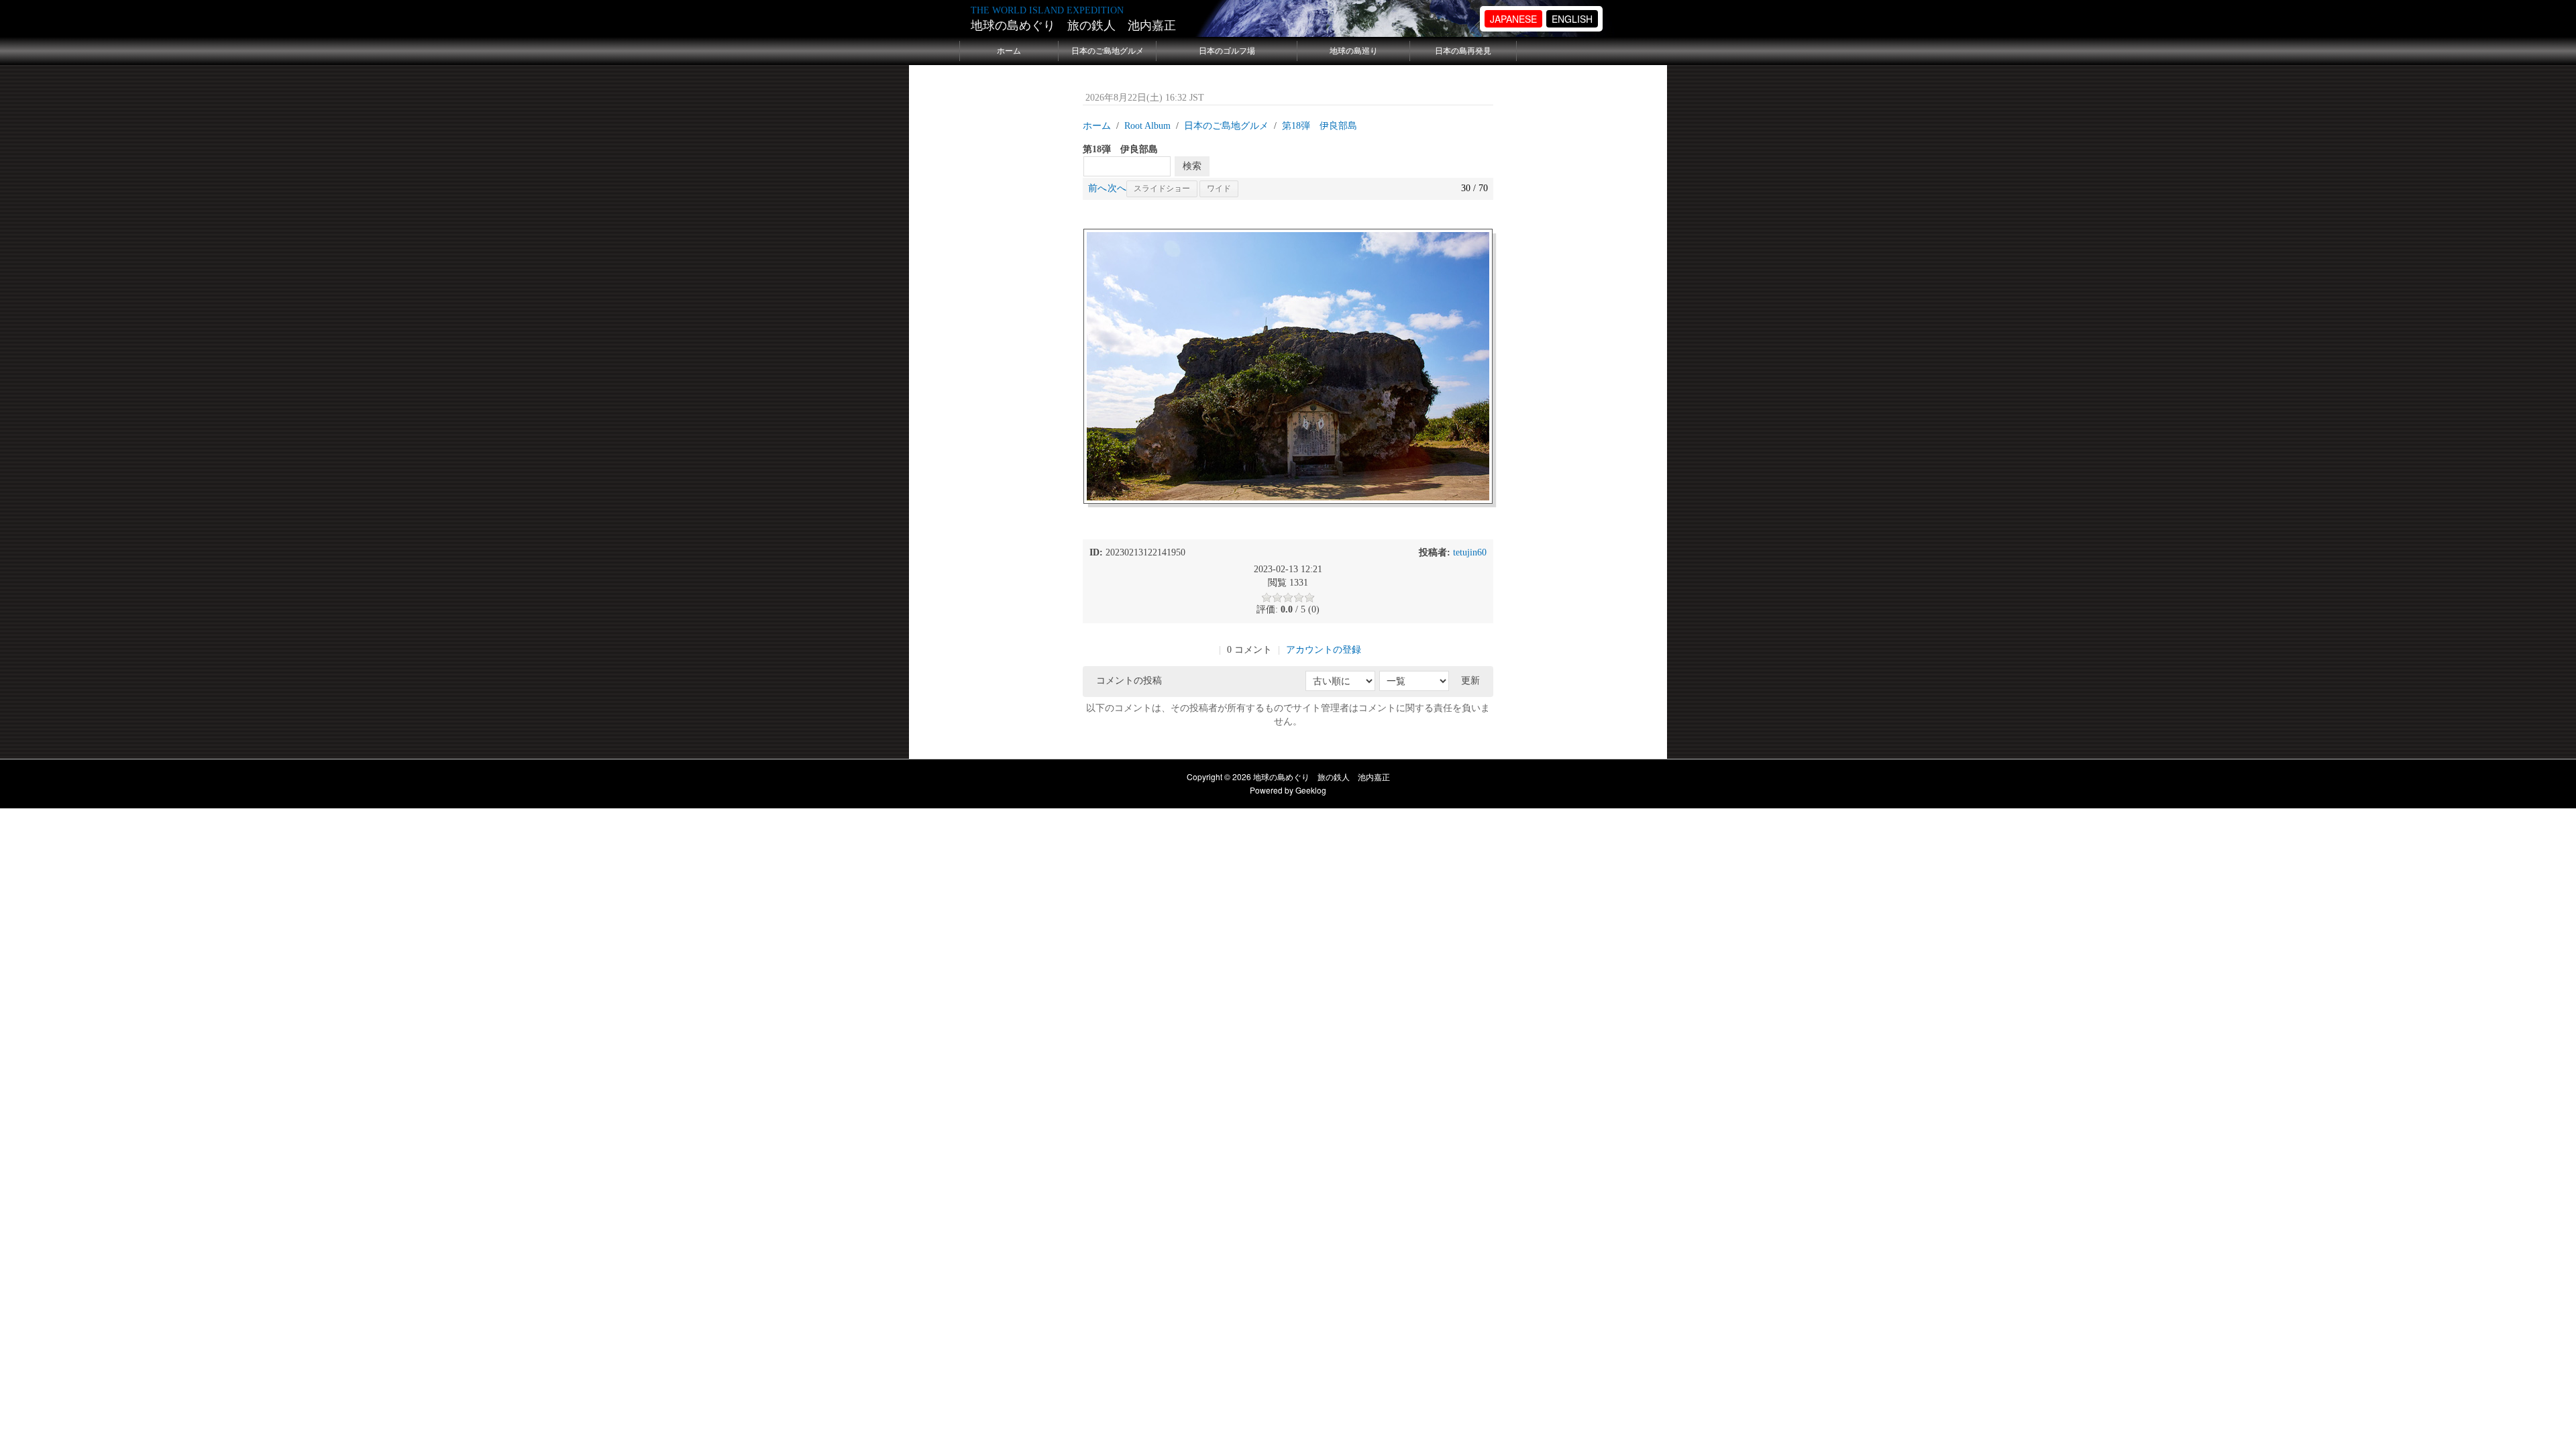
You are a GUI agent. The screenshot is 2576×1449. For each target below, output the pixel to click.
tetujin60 (1470, 552)
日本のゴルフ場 (1227, 51)
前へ (1097, 188)
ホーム (1009, 51)
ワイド (1219, 189)
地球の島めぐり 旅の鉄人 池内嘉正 (1073, 25)
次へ (1117, 188)
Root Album (1147, 126)
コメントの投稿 (1129, 681)
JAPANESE (1513, 19)
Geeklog (1311, 790)
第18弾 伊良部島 (1320, 126)
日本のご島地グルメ (1108, 51)
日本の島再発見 (1463, 51)
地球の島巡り (1354, 51)
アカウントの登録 (1324, 650)
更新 (1470, 681)
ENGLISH (1572, 19)
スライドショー (1162, 189)
